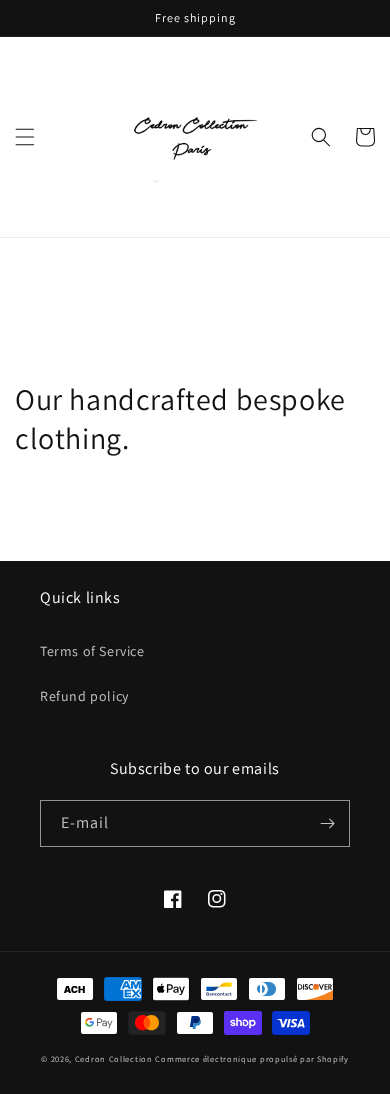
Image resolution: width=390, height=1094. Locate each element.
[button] (25, 137)
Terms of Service (92, 651)
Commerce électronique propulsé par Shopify (251, 1058)
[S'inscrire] (327, 823)
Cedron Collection (115, 1058)
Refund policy (84, 696)
